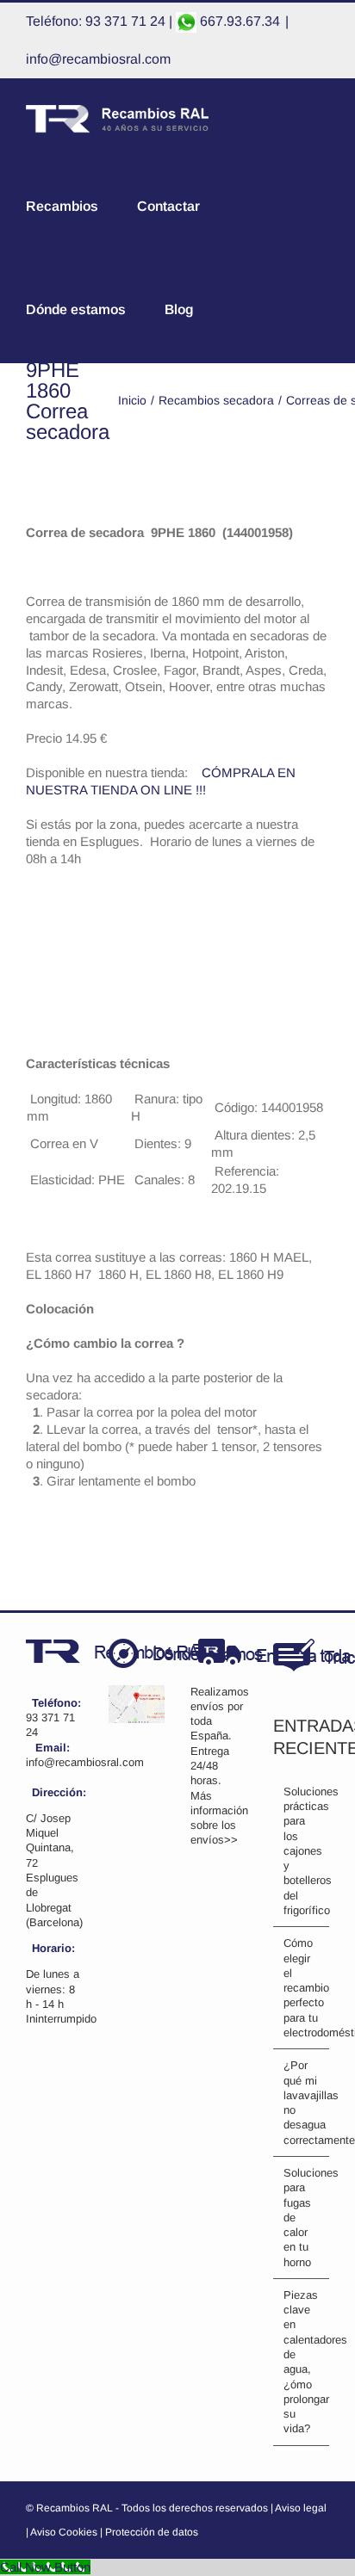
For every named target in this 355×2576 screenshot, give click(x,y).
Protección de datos (152, 2532)
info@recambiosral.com (98, 59)
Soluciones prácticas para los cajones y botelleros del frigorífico (302, 1851)
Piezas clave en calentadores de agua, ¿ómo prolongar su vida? (302, 2362)
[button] (286, 310)
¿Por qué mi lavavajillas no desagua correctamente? (302, 2102)
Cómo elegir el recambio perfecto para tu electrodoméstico (302, 1988)
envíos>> (214, 1840)
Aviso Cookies (64, 2532)
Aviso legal (301, 2508)
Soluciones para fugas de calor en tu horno (302, 2218)
